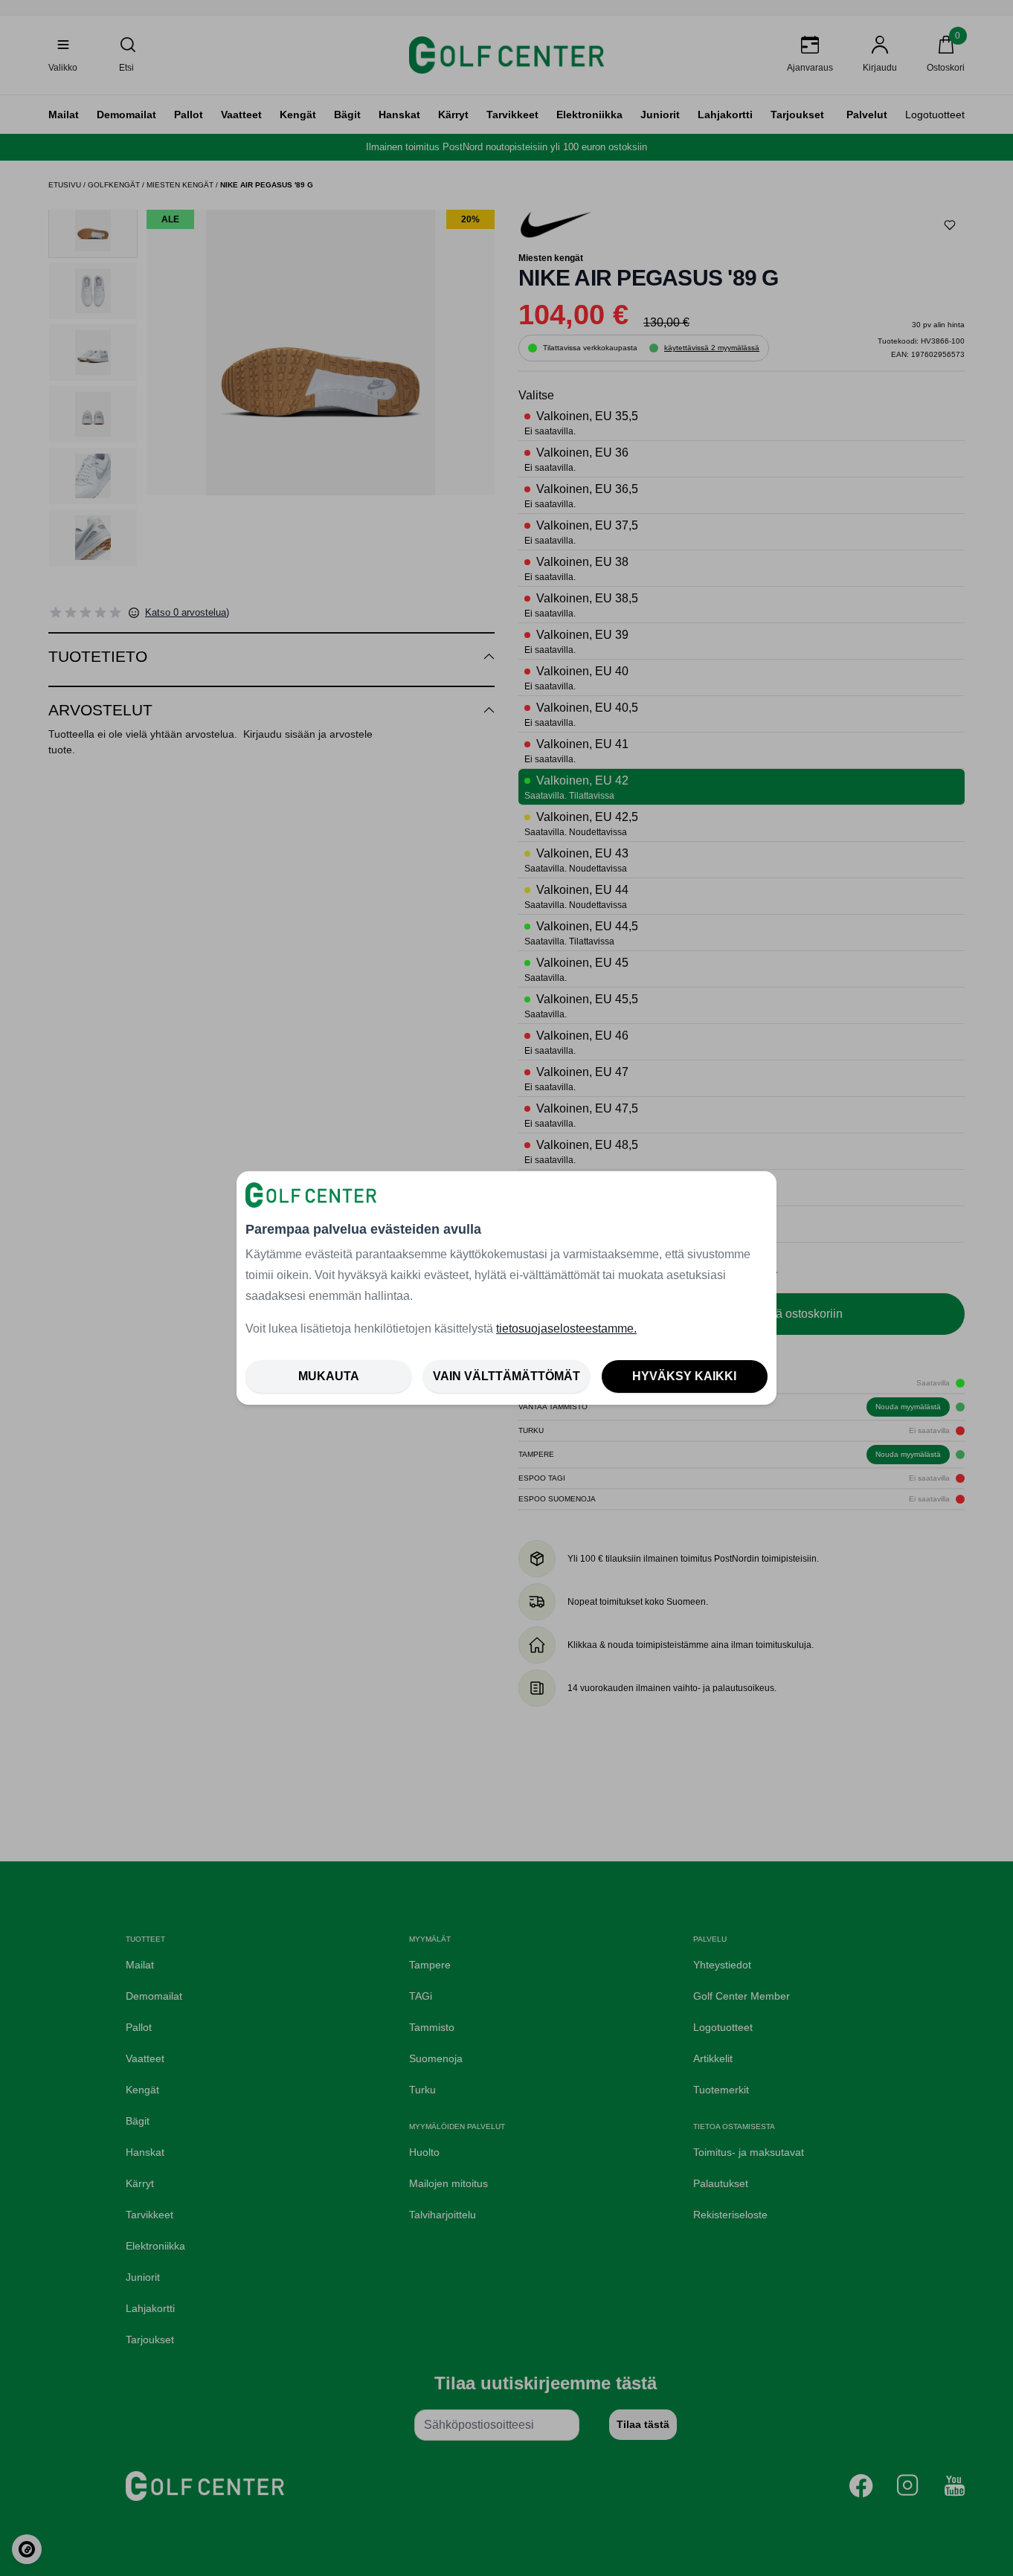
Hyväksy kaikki (684, 1376)
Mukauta (329, 1376)
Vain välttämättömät (506, 1376)
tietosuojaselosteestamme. (566, 1329)
